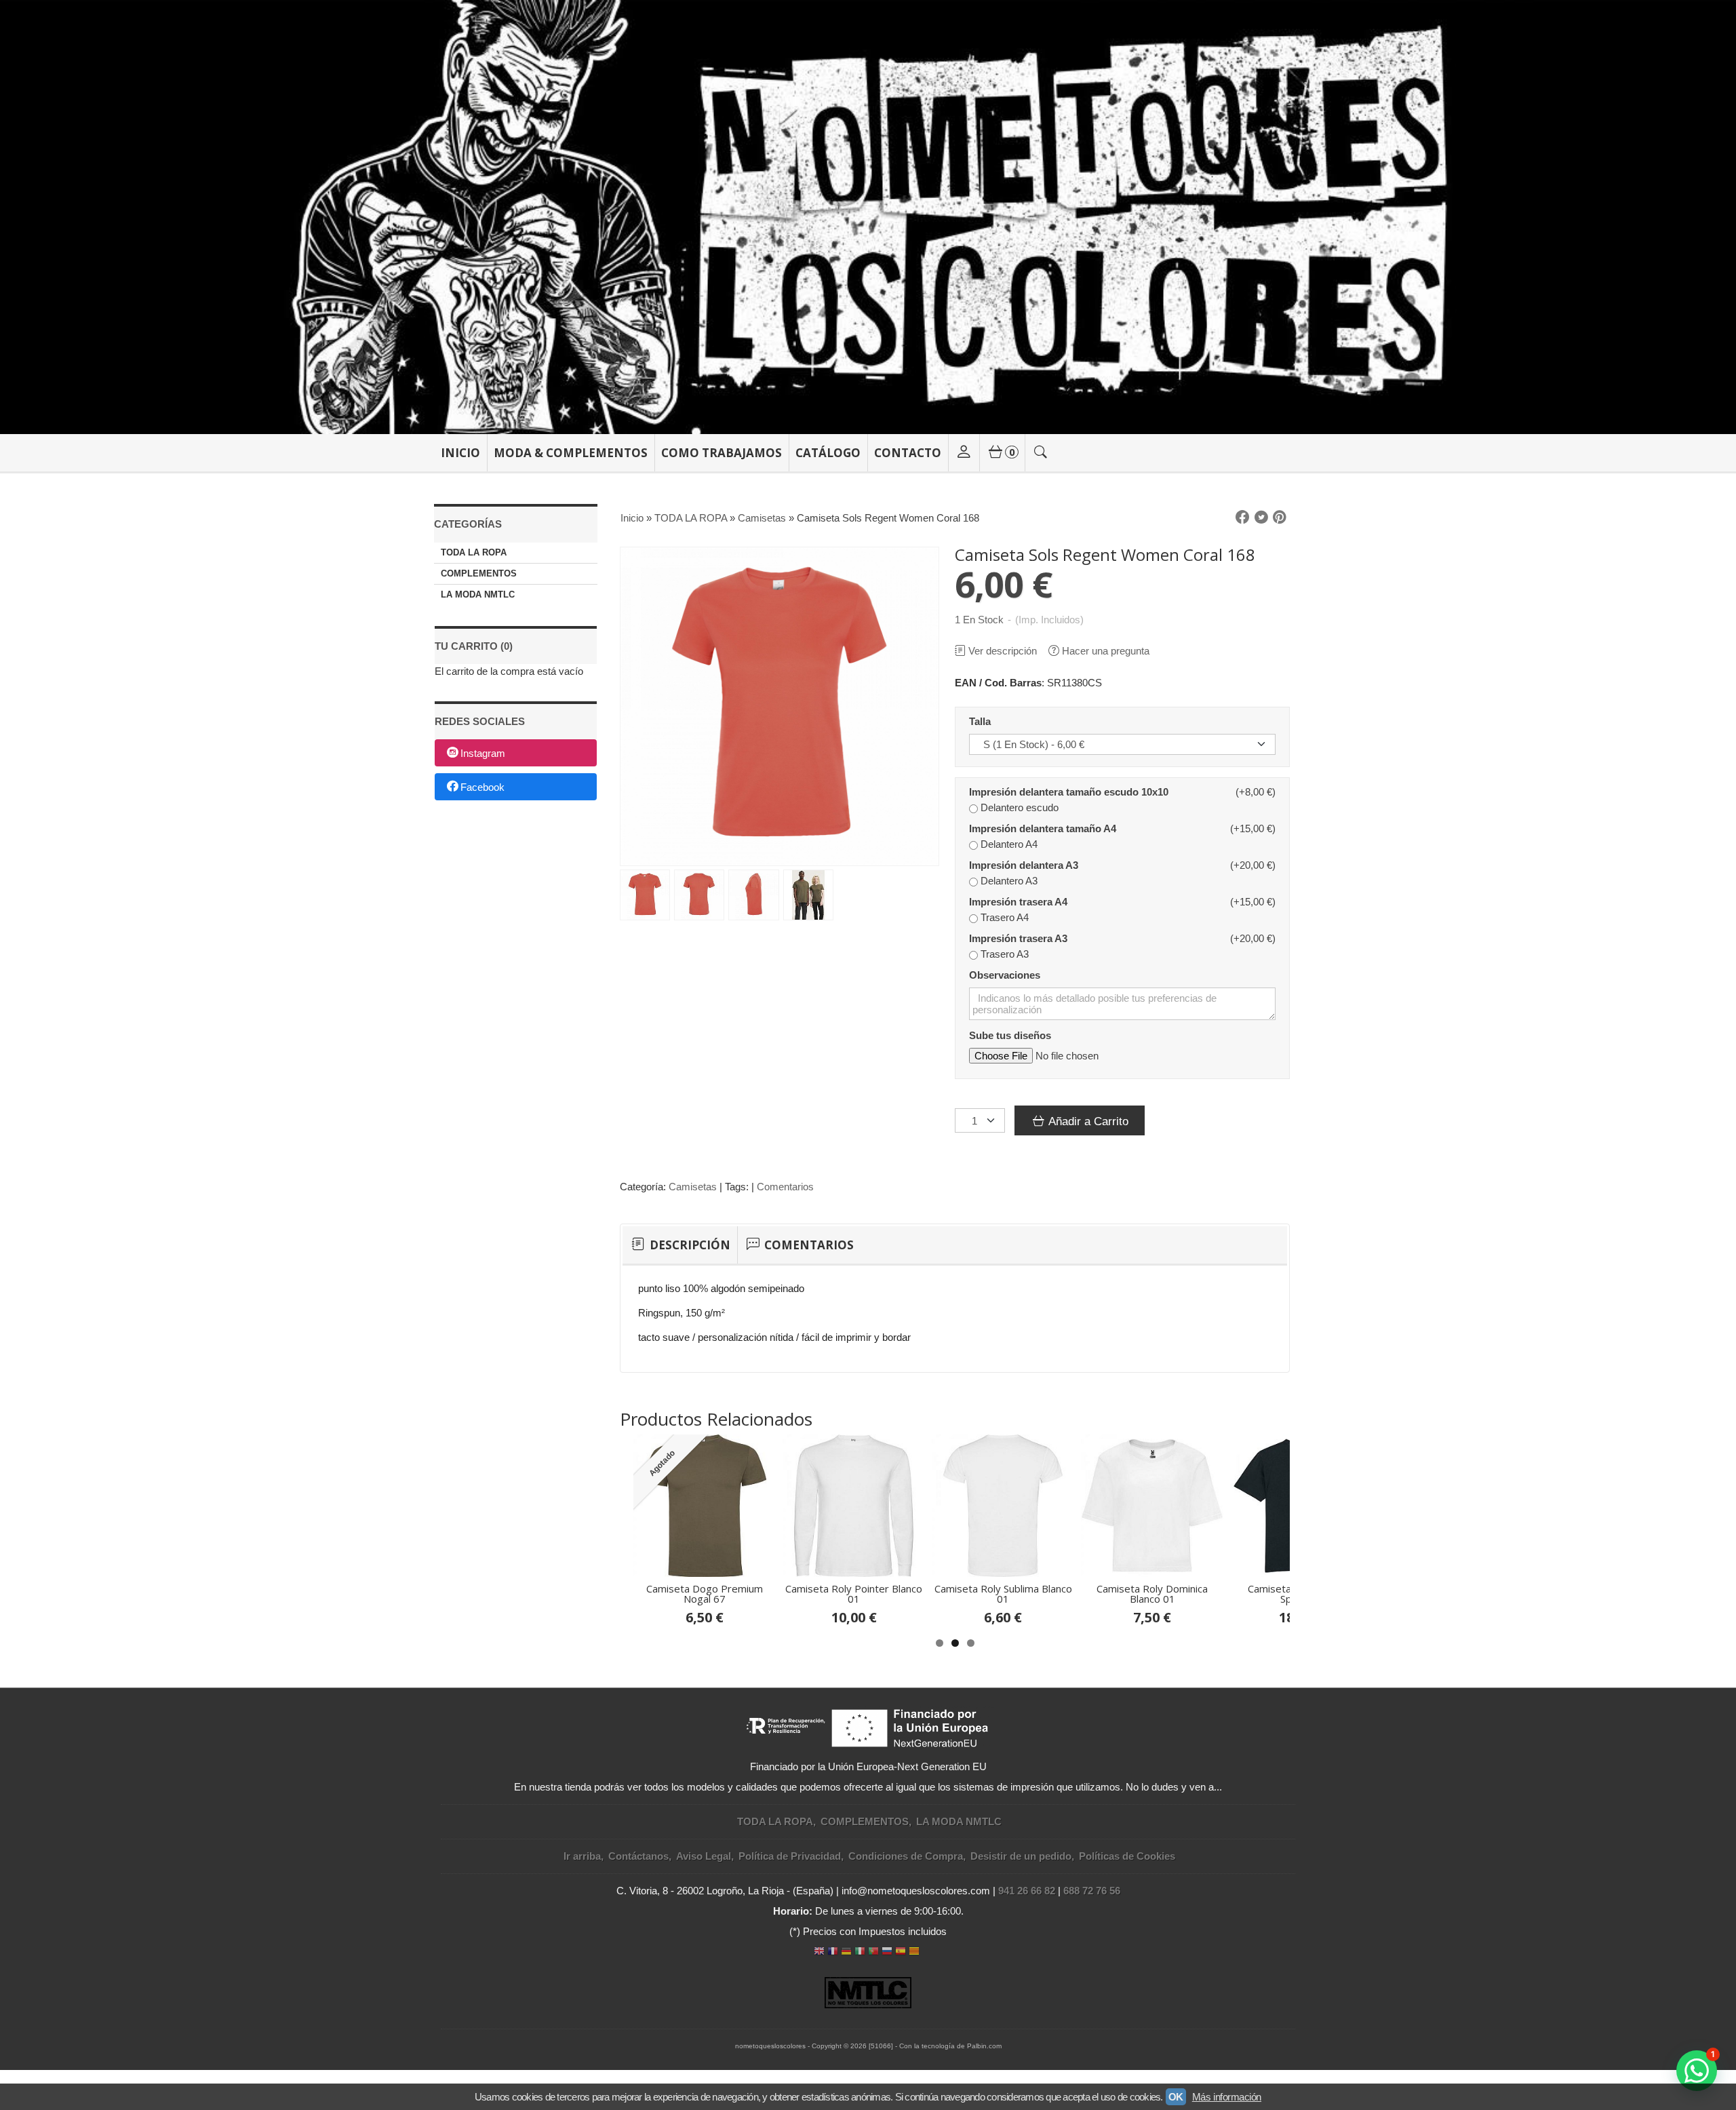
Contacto (908, 453)
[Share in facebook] (1242, 517)
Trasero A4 (1005, 917)
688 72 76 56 (1092, 1891)
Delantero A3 (1009, 881)
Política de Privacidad (790, 1856)
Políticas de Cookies (1127, 1856)
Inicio (460, 453)
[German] (846, 1952)
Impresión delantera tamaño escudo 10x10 (1069, 792)
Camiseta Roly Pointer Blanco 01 (854, 1594)
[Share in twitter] (1261, 517)
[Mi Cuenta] (964, 453)
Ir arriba (582, 1856)
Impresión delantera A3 (1024, 865)
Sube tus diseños (1010, 1035)
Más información (1227, 2097)
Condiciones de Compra (906, 1856)
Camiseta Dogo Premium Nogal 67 (705, 1594)
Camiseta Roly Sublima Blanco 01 (1003, 1594)
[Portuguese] (873, 1952)
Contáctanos (638, 1856)
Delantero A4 (1009, 844)
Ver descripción (1003, 651)
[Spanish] (901, 1952)
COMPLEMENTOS (479, 573)
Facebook (482, 787)
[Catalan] (915, 1952)
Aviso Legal (704, 1856)
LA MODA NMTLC (478, 594)
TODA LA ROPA (474, 552)
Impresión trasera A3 (1018, 938)
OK (1176, 2097)
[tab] (680, 1245)
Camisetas (693, 1187)
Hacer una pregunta (1106, 651)
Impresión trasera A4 (1018, 902)
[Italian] (860, 1952)
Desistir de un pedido (1021, 1856)
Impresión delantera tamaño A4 (1043, 828)
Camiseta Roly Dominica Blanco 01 (1152, 1594)
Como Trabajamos (722, 453)
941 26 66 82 (1027, 1891)
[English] (819, 1952)
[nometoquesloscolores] (868, 217)
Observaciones (1005, 975)
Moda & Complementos (571, 453)
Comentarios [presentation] (808, 1245)
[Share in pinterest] (1280, 517)
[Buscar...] (1041, 453)
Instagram (483, 754)
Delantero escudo (1020, 807)
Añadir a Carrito (1087, 1121)
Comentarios (785, 1187)
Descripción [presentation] (689, 1245)
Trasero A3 (1005, 954)
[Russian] (887, 1952)
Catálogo (828, 453)
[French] (833, 1952)
